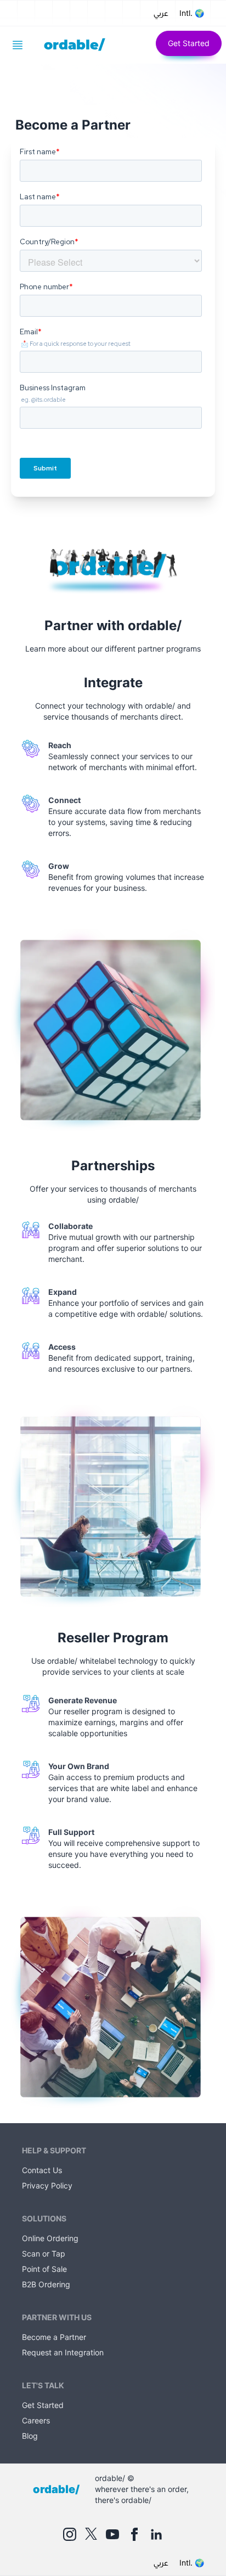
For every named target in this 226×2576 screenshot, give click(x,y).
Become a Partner (54, 2337)
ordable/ (74, 45)
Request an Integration (63, 2352)
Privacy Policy (47, 2185)
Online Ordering (50, 2238)
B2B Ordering (46, 2284)
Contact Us (42, 2170)
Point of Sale (44, 2269)
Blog (30, 2436)
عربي (161, 13)
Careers (36, 2420)
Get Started (189, 43)
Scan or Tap (44, 2254)
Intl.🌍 (192, 13)
